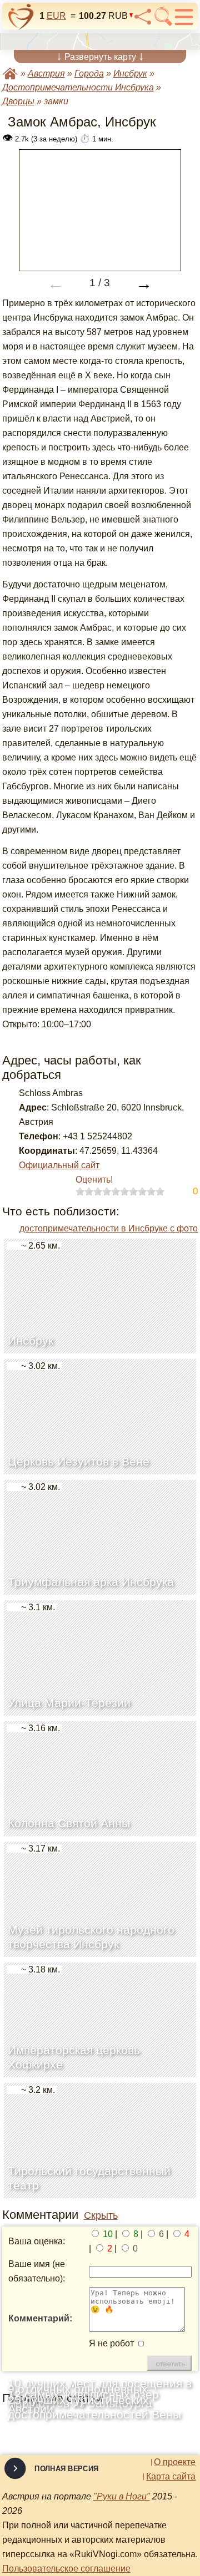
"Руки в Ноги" (122, 2496)
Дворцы (18, 101)
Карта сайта (171, 2477)
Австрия (46, 73)
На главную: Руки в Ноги (10, 73)
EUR (56, 16)
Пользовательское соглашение (66, 2569)
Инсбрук (130, 73)
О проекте (175, 2462)
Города (89, 73)
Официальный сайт (59, 1165)
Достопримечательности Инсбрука (78, 87)
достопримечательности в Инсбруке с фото (109, 1228)
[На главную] (21, 17)
